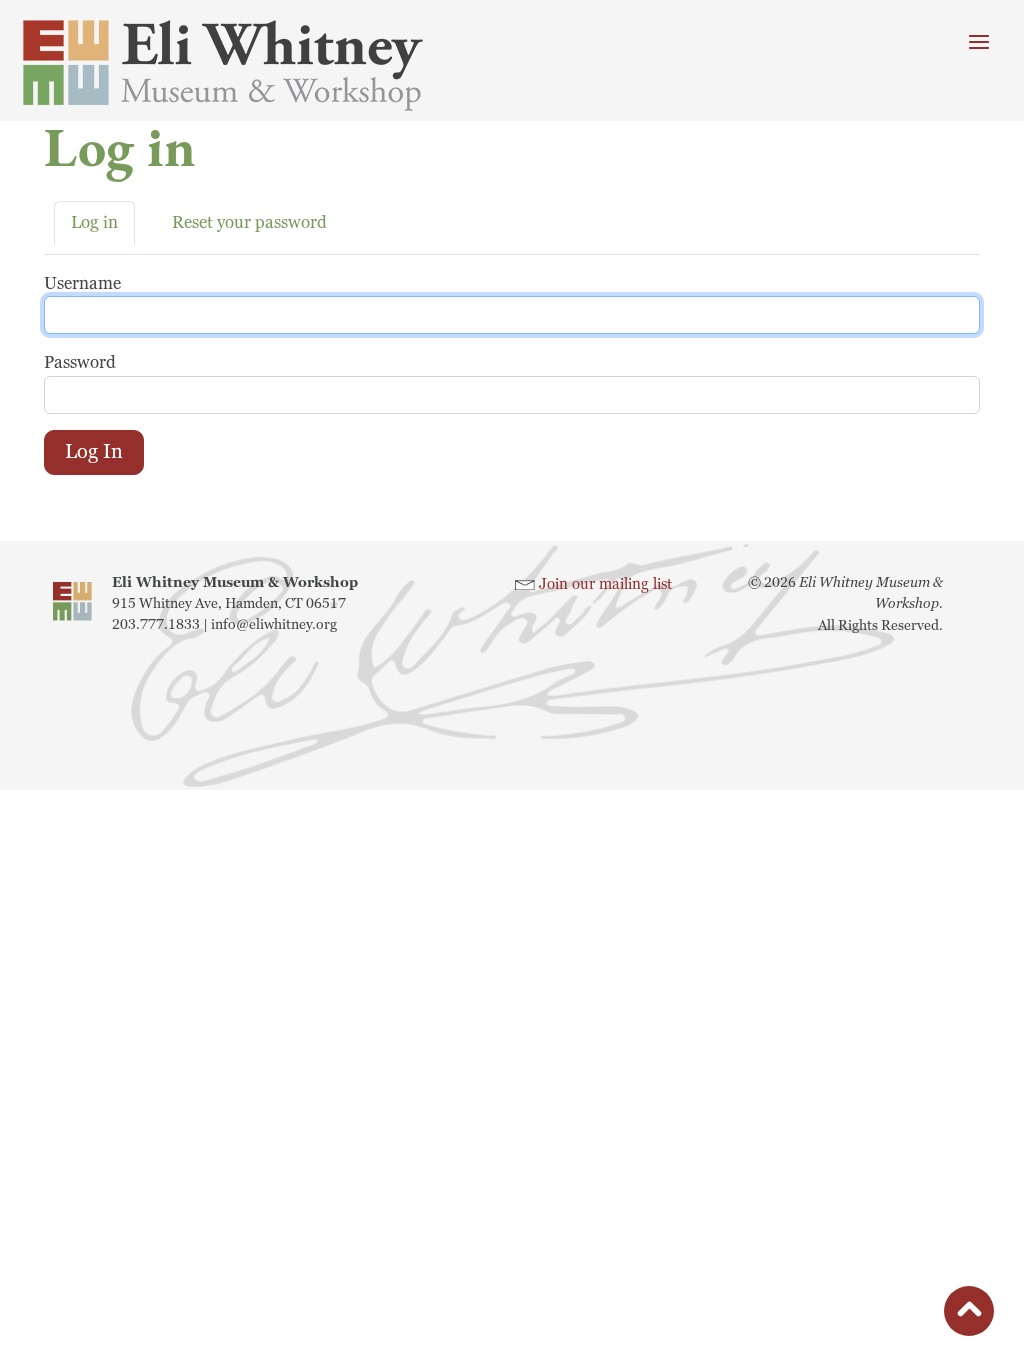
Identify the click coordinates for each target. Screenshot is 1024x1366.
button (969, 1314)
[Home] (250, 65)
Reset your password (249, 222)
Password (80, 362)
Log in (94, 222)
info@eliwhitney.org (274, 624)
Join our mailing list (605, 584)
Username (82, 283)
